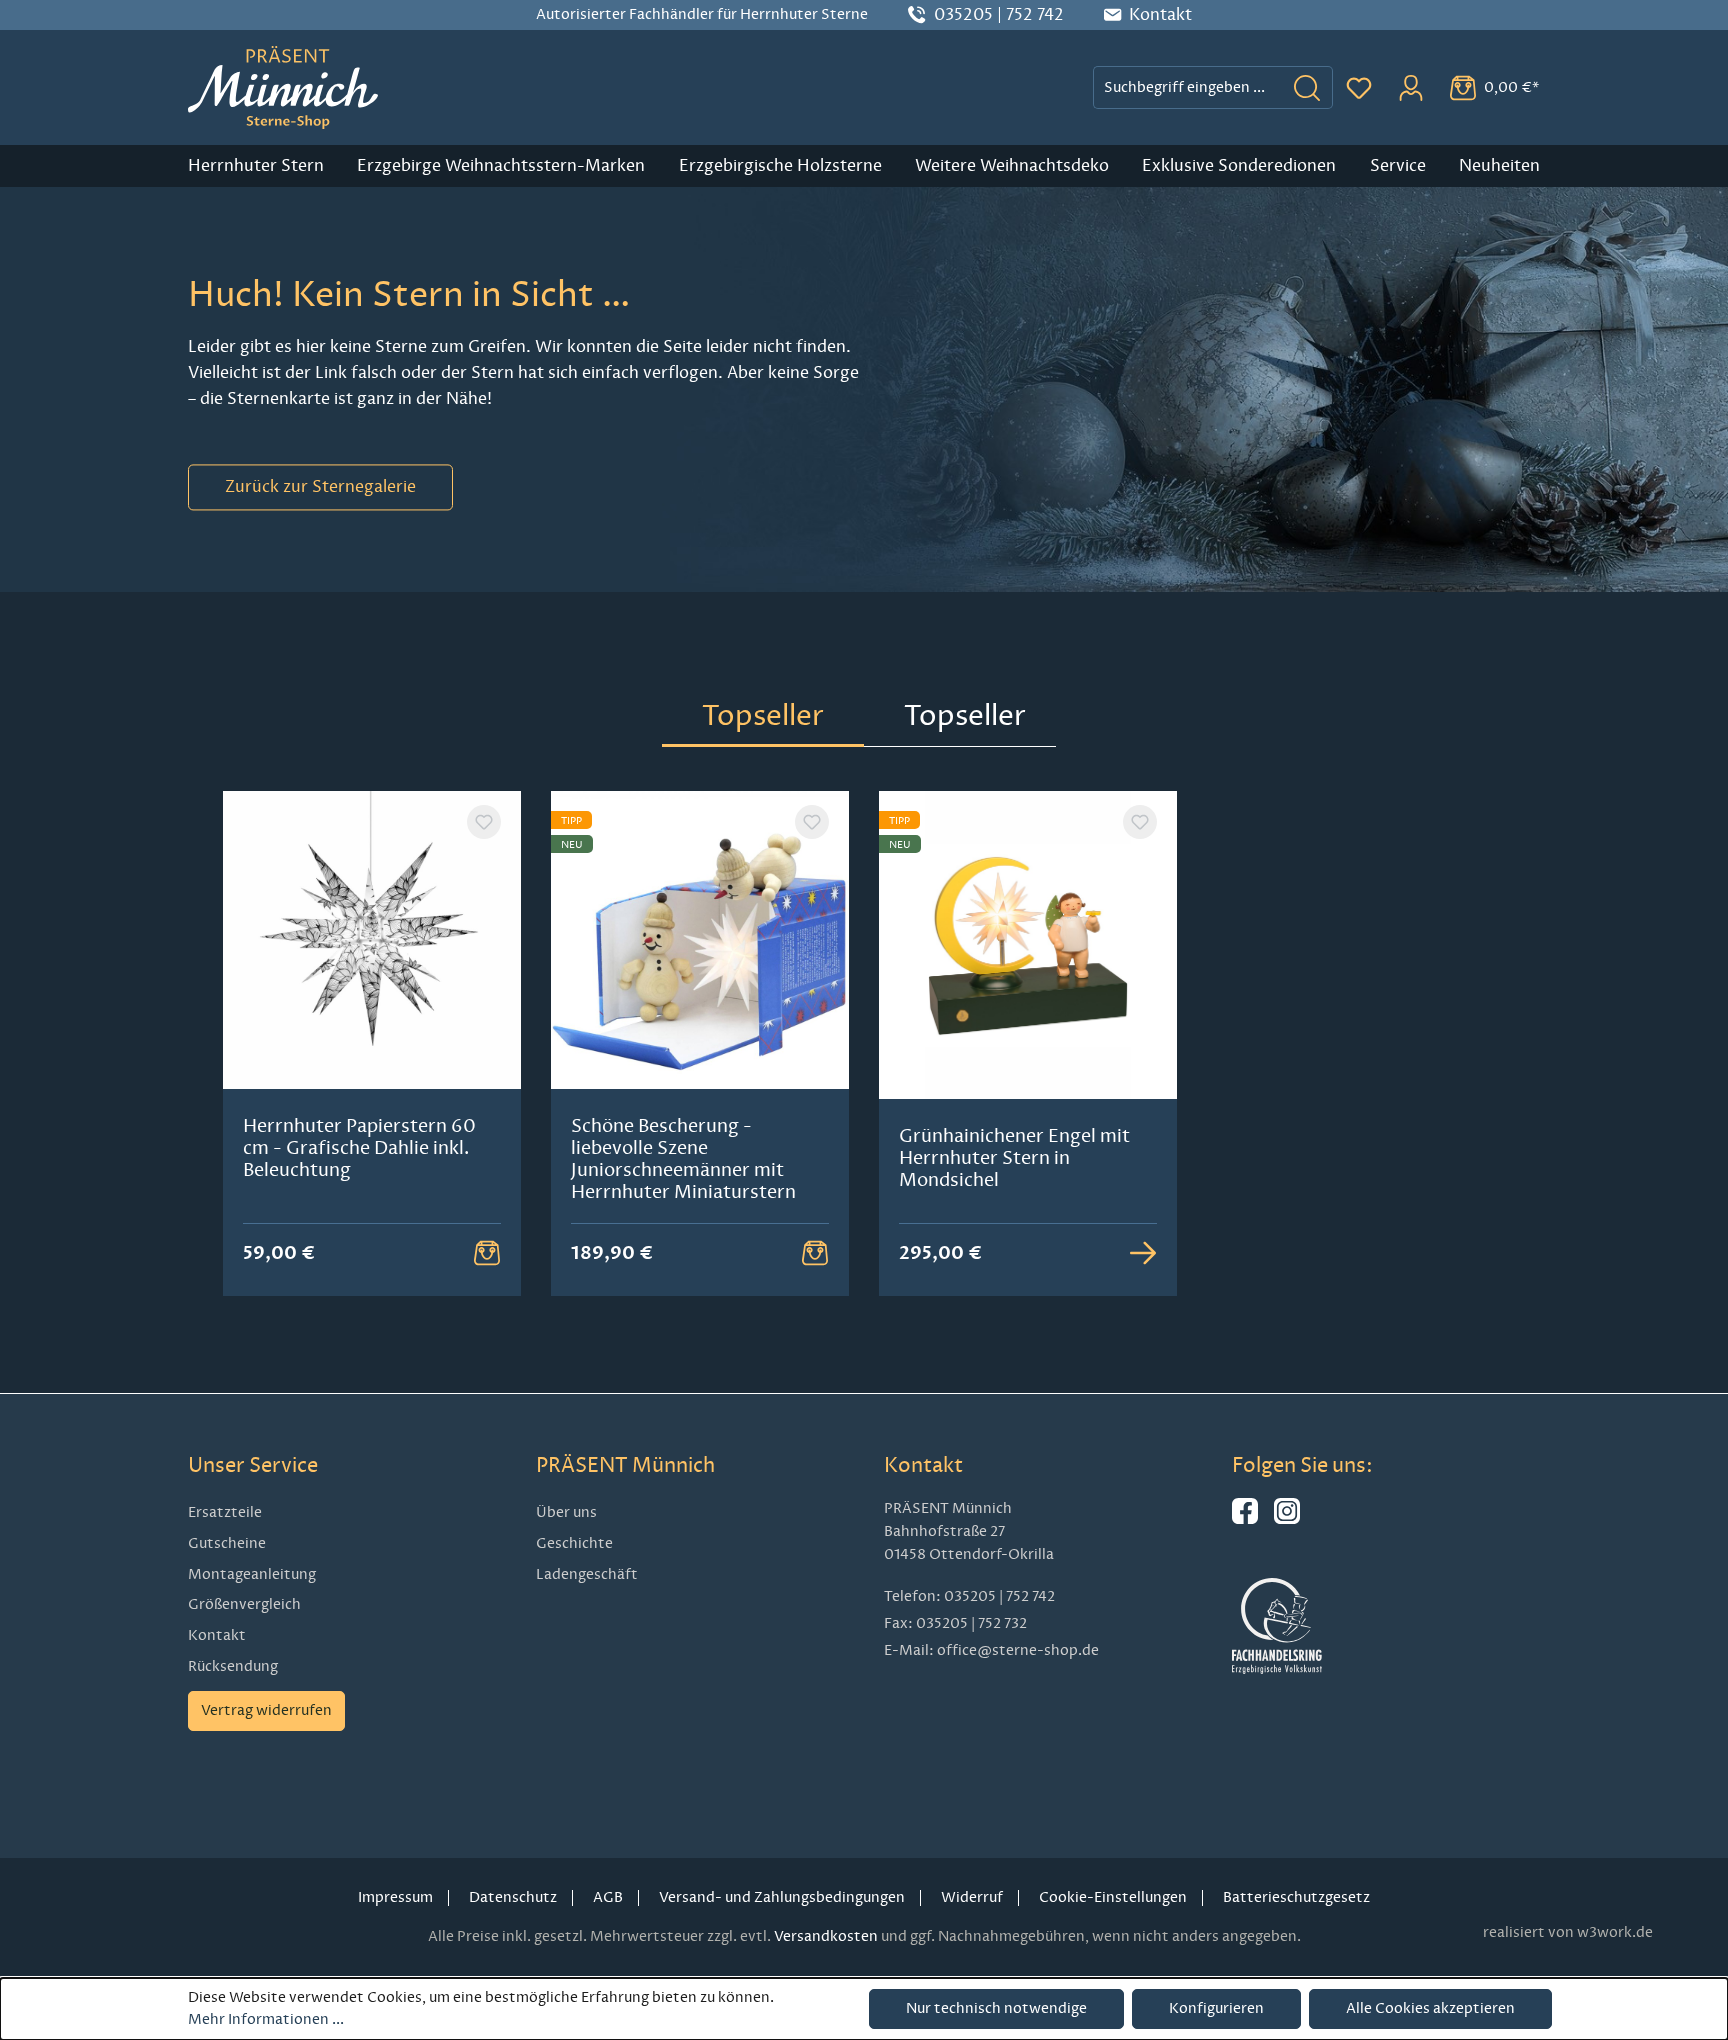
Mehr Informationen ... (266, 2019)
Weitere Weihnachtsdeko (1012, 166)
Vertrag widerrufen (266, 1710)
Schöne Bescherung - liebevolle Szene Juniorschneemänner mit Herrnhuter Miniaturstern (683, 1159)
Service (1398, 166)
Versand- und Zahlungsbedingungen (782, 1897)
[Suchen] (1307, 87)
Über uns (566, 1512)
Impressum (395, 1897)
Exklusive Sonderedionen (1239, 166)
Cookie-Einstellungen (1113, 1897)
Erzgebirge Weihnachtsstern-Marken (501, 166)
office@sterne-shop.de (1018, 1650)
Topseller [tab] (763, 715)
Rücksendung (233, 1666)
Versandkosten (826, 1936)
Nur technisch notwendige (996, 2008)
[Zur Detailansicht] (1143, 1253)
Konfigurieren (1216, 2008)
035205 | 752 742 (999, 15)
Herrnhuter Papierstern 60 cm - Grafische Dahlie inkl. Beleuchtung (359, 1148)
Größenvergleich (244, 1604)
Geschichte (574, 1543)
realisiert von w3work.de (1568, 1932)
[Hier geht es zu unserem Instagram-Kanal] (1287, 1519)
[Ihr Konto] (1411, 88)
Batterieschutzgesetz (1296, 1897)
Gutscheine (227, 1543)
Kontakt (217, 1635)
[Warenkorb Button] (487, 1253)
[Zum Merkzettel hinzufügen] (484, 822)
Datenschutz (513, 1897)
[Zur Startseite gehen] (283, 87)
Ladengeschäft (587, 1574)
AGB (608, 1897)
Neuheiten (1499, 166)
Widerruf (972, 1897)
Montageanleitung (252, 1574)
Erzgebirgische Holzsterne (780, 166)
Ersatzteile (225, 1512)
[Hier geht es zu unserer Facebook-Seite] (1245, 1519)
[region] (864, 1044)
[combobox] (1188, 87)
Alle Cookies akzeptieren (1430, 2008)
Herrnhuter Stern (256, 166)
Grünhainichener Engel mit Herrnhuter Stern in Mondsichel (1014, 1158)
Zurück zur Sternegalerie (320, 487)
